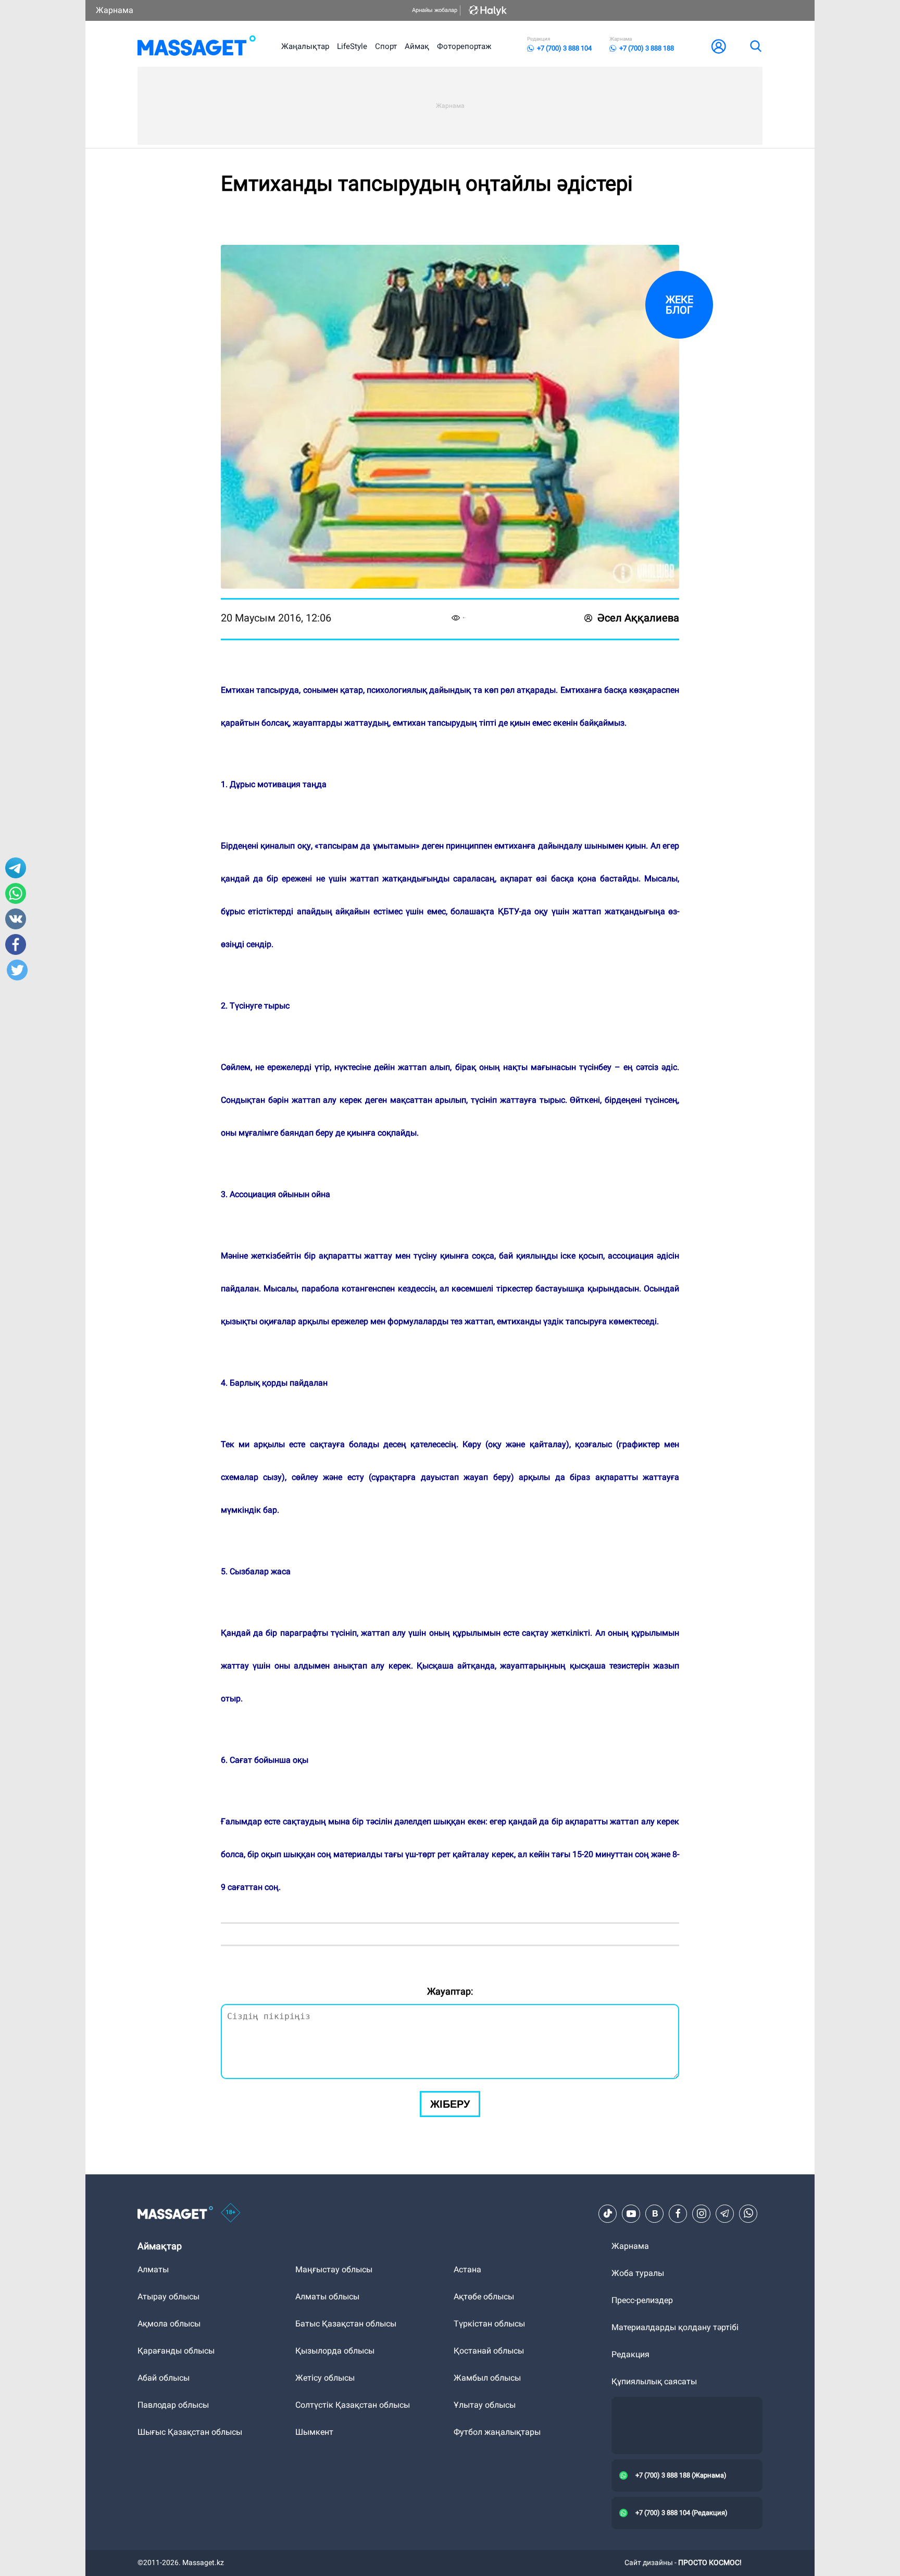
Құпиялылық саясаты (654, 2381)
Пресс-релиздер (642, 2300)
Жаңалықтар (305, 46)
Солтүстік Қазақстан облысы (353, 2405)
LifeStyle (352, 46)
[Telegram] (725, 2213)
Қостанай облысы (489, 2351)
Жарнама (115, 10)
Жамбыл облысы (487, 2378)
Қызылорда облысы (335, 2351)
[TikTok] (608, 2213)
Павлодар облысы (173, 2405)
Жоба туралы (638, 2273)
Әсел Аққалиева (638, 618)
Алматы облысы (327, 2297)
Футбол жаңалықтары (497, 2432)
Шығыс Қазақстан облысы (190, 2432)
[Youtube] (631, 2213)
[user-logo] (719, 46)
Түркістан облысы (489, 2324)
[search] (755, 46)
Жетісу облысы (325, 2378)
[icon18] (231, 2213)
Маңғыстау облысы (334, 2269)
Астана (467, 2269)
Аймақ (417, 46)
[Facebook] (678, 2213)
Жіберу (450, 2104)
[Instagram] (702, 2213)
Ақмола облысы (169, 2324)
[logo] (197, 46)
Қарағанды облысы (176, 2351)
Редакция (630, 2354)
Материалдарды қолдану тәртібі (675, 2327)
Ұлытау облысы (485, 2405)
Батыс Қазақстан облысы (346, 2324)
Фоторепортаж (464, 46)
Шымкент (314, 2432)
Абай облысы (164, 2378)
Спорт (386, 46)
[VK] (655, 2213)
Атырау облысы (168, 2297)
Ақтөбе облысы (484, 2297)
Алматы (153, 2269)
